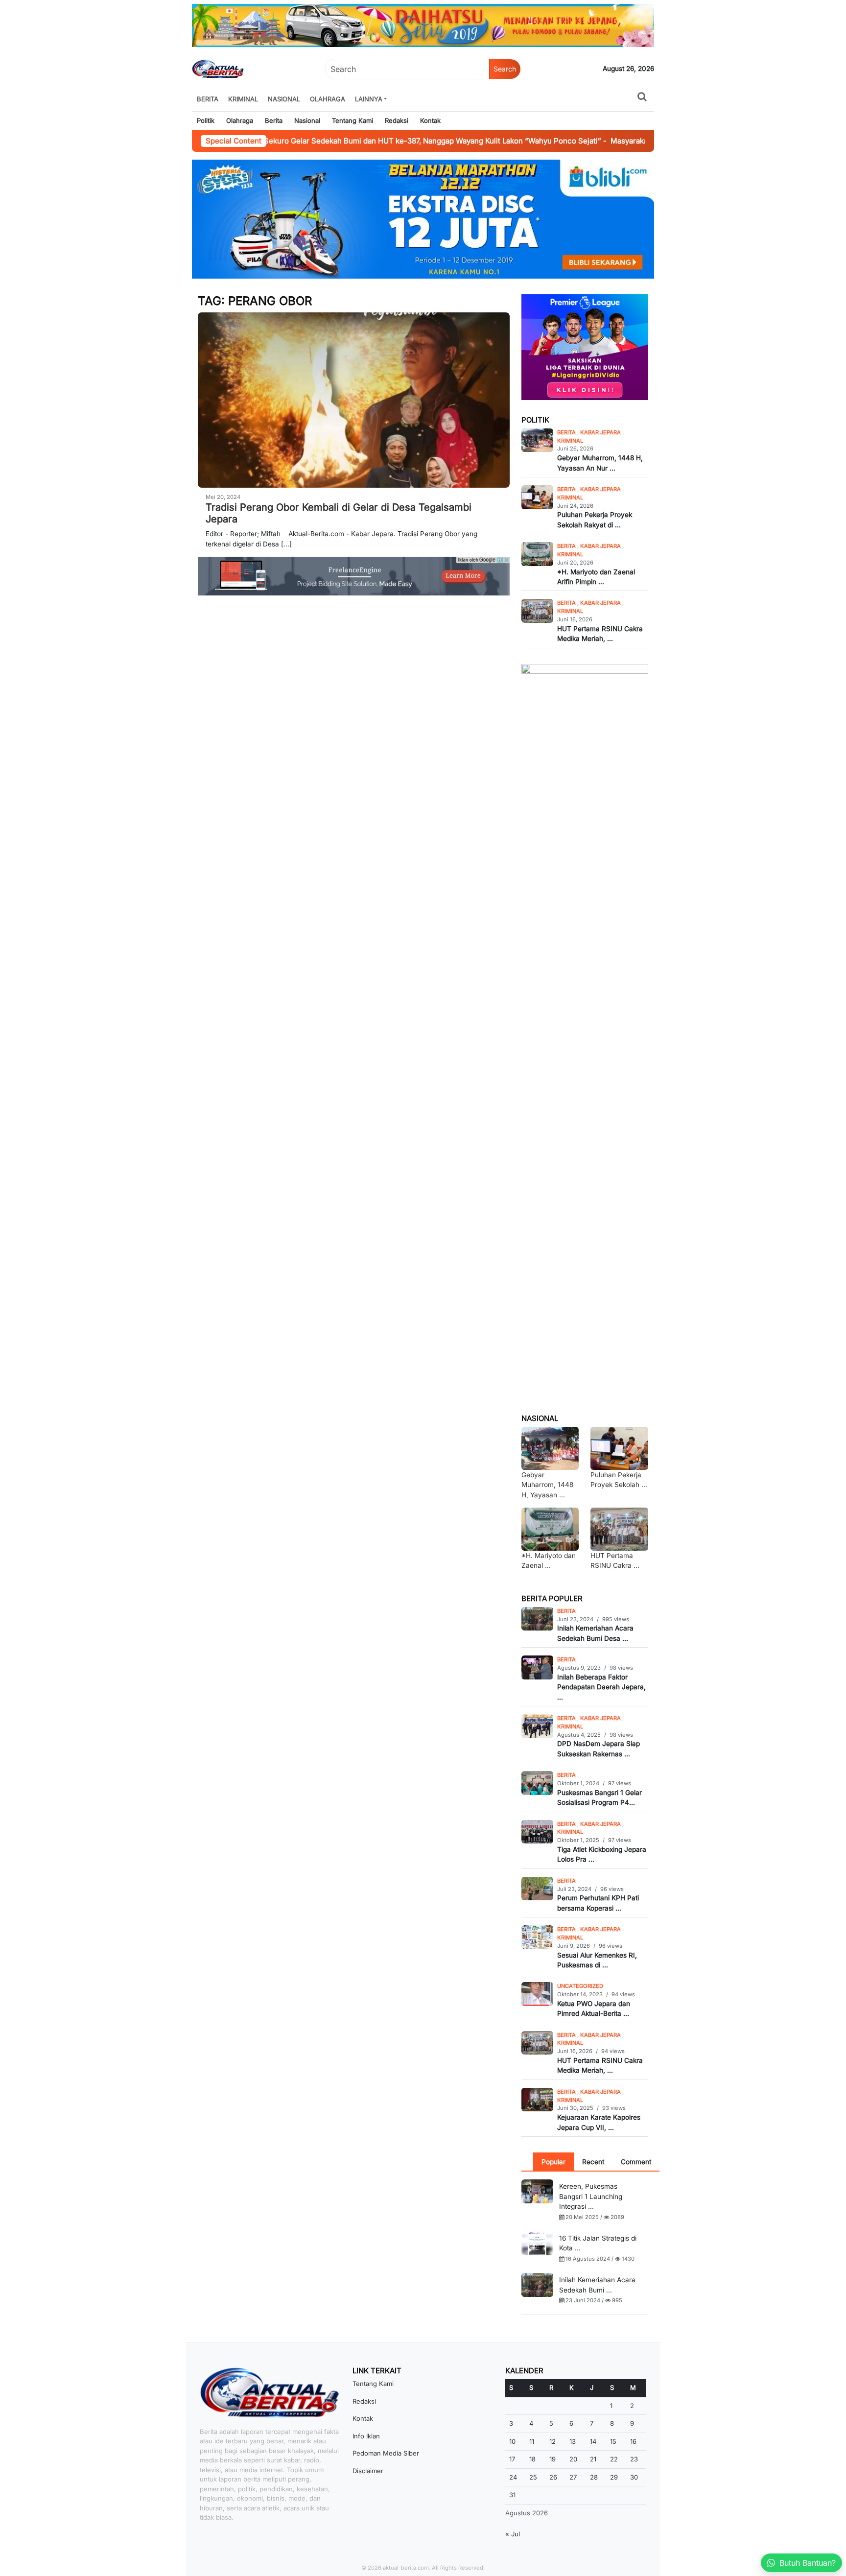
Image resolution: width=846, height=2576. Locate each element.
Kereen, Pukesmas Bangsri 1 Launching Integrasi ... (591, 2196)
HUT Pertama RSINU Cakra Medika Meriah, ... (600, 634)
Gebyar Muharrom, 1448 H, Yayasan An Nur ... (600, 463)
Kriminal (243, 99)
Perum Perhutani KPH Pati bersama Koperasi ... (598, 1903)
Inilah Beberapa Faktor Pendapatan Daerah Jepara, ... (601, 1687)
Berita (208, 99)
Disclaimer (368, 2471)
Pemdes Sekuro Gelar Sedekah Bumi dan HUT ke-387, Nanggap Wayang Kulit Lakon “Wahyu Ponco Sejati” (355, 141)
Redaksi (397, 120)
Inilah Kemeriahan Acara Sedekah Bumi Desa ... (595, 1633)
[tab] (553, 2162)
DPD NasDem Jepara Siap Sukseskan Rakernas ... (599, 1749)
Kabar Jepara (601, 432)
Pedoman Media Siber (386, 2453)
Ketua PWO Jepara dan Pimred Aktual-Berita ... (594, 2009)
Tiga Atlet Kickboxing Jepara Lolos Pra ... (602, 1854)
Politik (206, 120)
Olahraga (328, 99)
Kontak (430, 120)
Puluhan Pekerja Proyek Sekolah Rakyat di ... (595, 520)
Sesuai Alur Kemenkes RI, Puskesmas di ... (597, 1960)
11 (532, 2441)
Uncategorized (580, 1986)
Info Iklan (366, 2436)
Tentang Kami (352, 120)
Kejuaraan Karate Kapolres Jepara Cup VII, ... (599, 2122)
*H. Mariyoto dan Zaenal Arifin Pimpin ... (596, 577)
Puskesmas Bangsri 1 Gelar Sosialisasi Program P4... (599, 1797)
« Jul (513, 2534)
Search (505, 69)
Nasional (284, 99)
